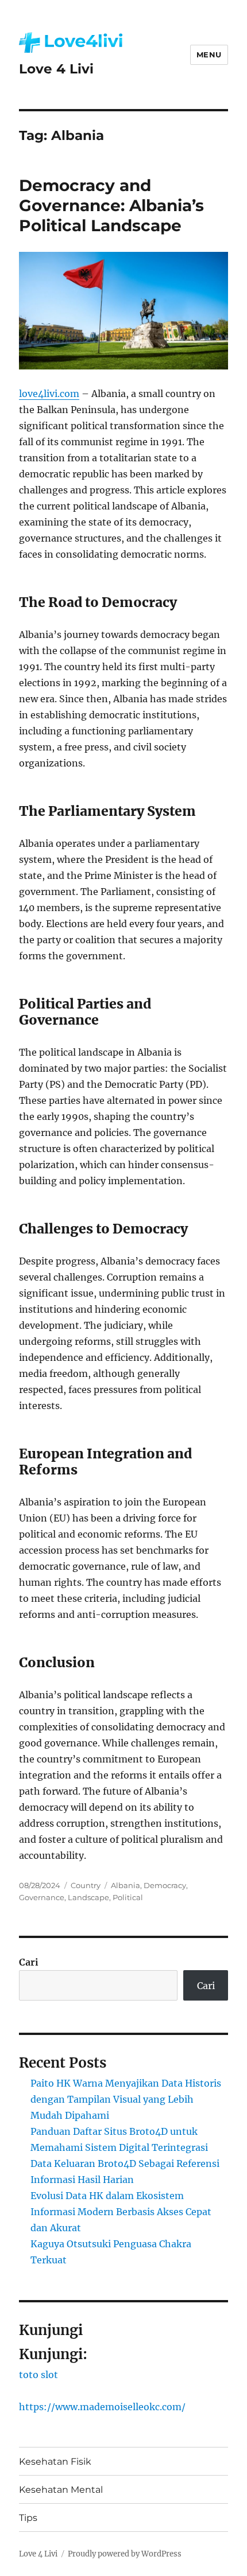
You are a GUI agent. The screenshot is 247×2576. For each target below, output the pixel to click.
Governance (42, 1897)
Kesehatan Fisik (55, 2462)
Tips (28, 2518)
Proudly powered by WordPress (125, 2554)
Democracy (165, 1885)
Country (86, 1885)
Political (128, 1897)
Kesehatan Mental (61, 2490)
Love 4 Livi (56, 69)
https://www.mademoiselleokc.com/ (102, 2407)
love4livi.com (49, 394)
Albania (126, 1885)
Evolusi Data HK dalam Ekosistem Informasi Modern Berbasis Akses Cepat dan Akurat (121, 2212)
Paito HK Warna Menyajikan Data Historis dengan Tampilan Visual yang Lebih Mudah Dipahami (126, 2099)
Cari (29, 1962)
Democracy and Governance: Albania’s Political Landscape (111, 205)
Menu (209, 55)
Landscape (88, 1897)
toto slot (38, 2375)
